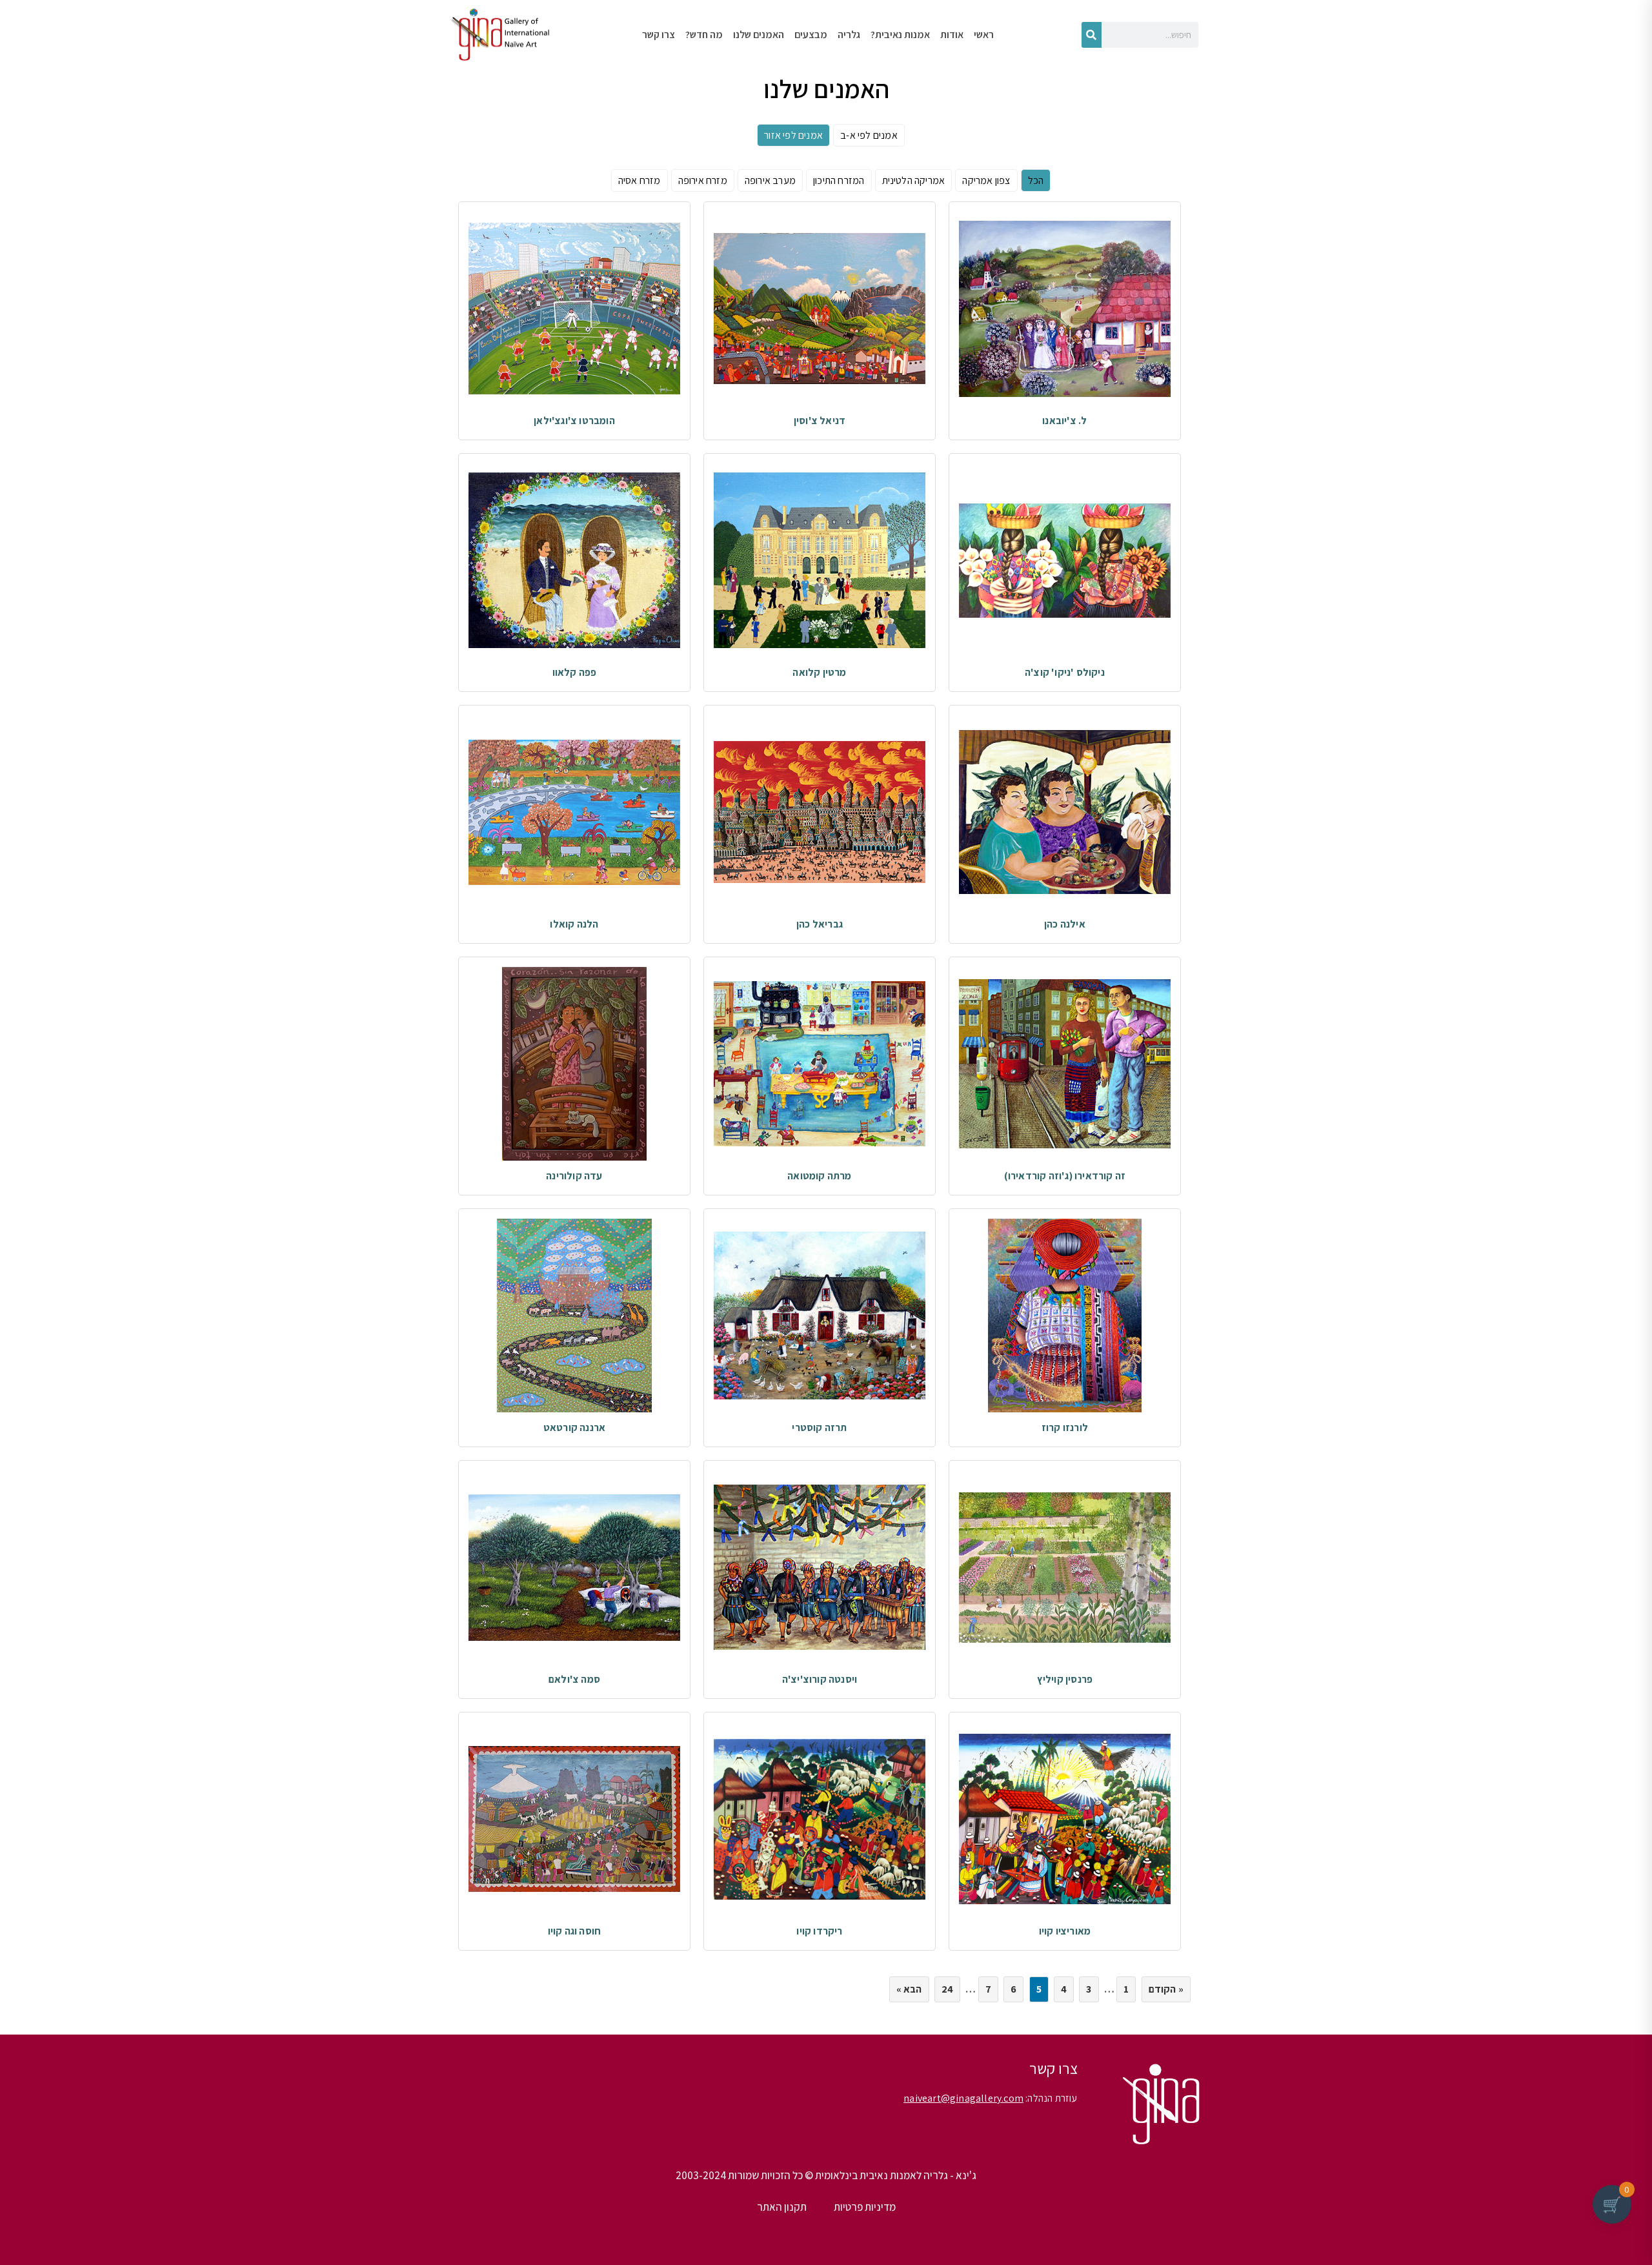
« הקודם (1166, 1989)
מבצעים (811, 35)
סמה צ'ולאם (574, 1679)
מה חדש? (704, 35)
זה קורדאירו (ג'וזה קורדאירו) (1065, 1176)
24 (947, 1989)
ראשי (984, 35)
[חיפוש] (1092, 35)
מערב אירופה (770, 180)
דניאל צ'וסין (820, 421)
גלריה (849, 35)
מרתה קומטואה (819, 1176)
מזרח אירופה (703, 180)
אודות (952, 35)
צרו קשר (659, 35)
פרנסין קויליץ (1065, 1679)
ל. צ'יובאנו (1064, 421)
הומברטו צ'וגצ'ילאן (574, 421)
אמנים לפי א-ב (869, 135)
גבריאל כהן (820, 924)
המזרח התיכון (839, 180)
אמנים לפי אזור (793, 135)
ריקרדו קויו (819, 1931)
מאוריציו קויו (1065, 1931)
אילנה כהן (1065, 924)
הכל (1036, 180)
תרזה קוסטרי (819, 1427)
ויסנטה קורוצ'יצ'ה (820, 1679)
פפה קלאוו (575, 672)
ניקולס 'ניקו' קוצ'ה (1065, 672)
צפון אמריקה (986, 180)
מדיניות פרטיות (865, 2207)
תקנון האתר (782, 2207)
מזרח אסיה (640, 180)
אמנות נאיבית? (900, 35)
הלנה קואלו (574, 924)
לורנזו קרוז (1065, 1427)
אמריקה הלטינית (914, 180)
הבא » (909, 1989)
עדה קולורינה (574, 1176)
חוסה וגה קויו (575, 1931)
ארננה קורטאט (574, 1427)
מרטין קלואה (819, 672)
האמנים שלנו (759, 35)
